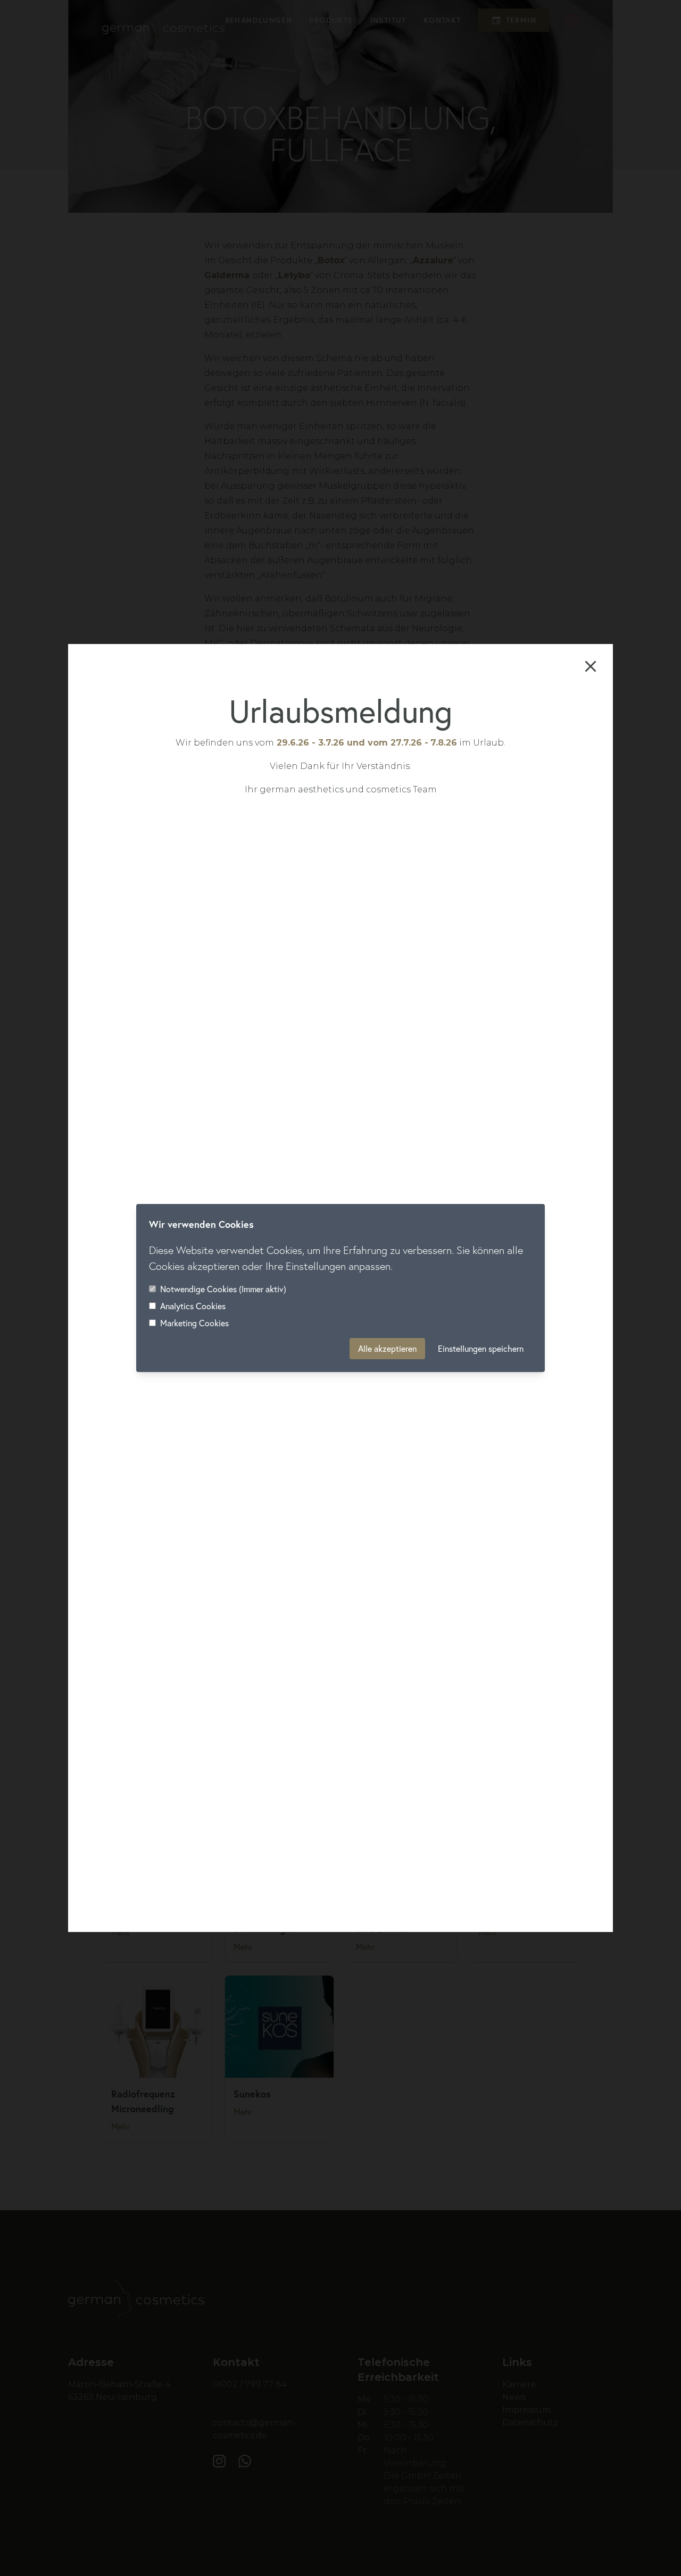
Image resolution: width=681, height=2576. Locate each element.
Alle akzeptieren (387, 1349)
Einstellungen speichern (481, 1349)
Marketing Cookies (194, 1323)
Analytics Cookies (193, 1306)
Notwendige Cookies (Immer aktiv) (223, 1289)
